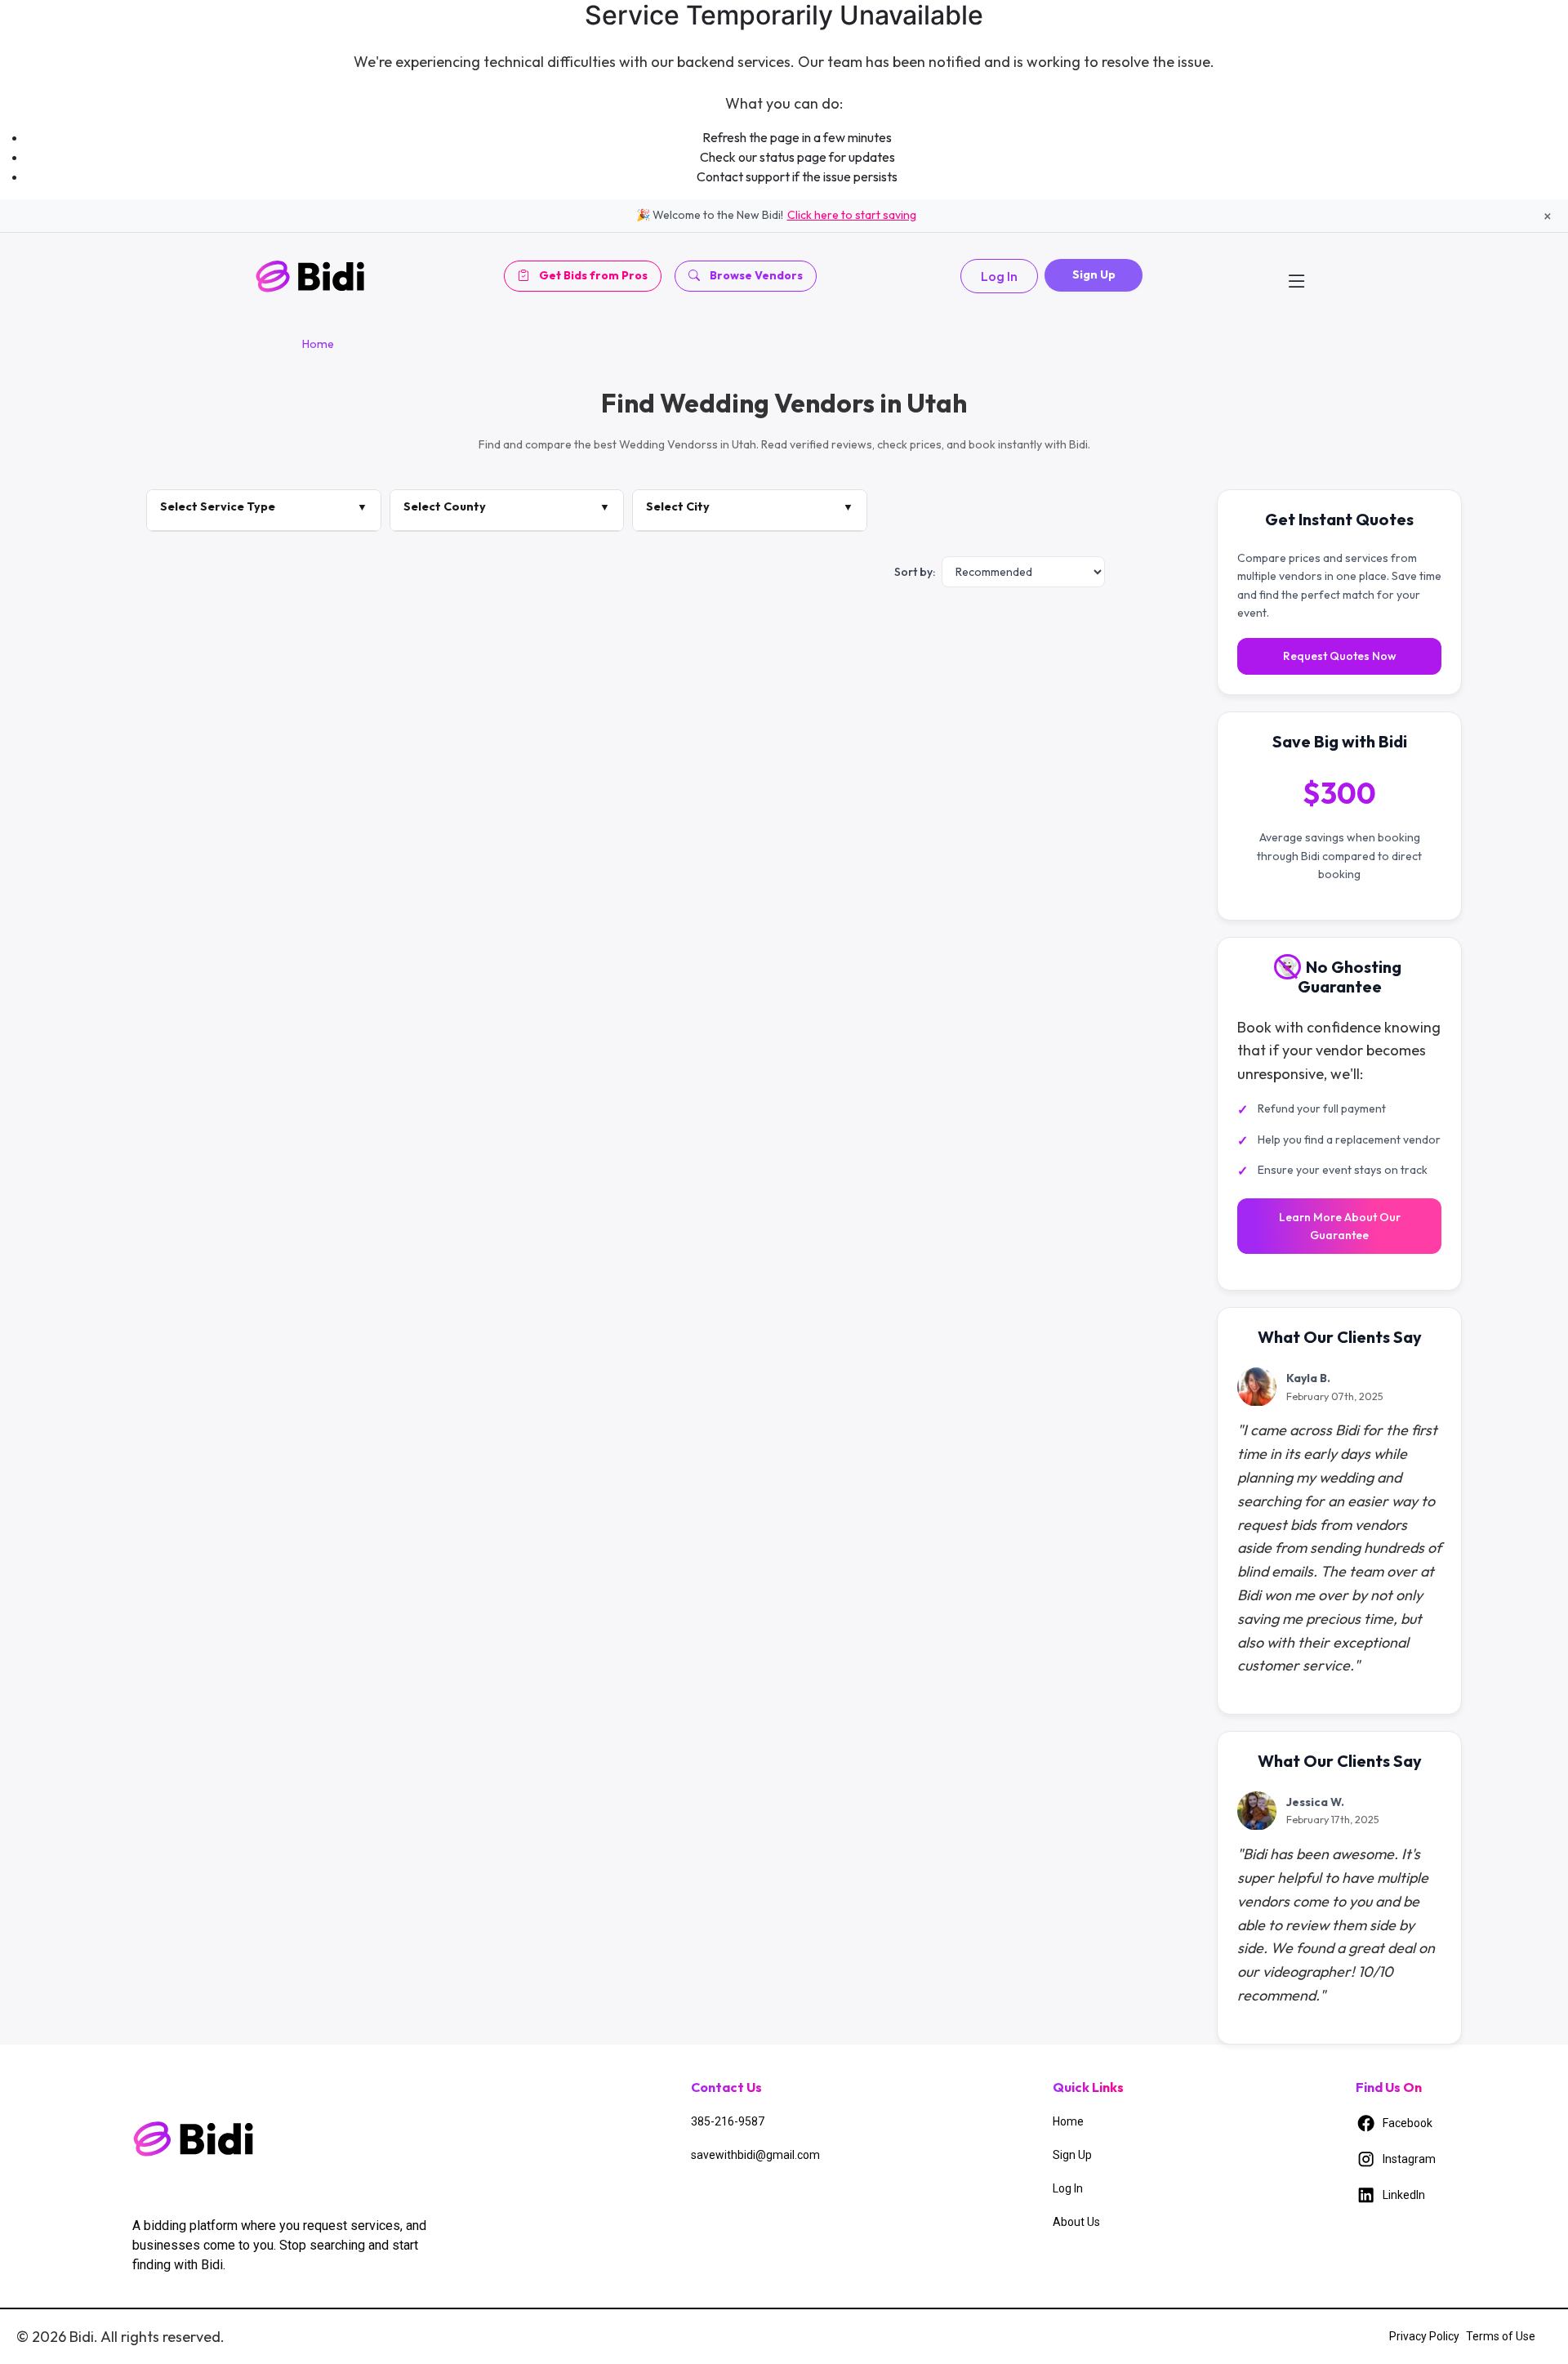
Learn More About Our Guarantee (1340, 1226)
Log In (999, 276)
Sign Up (1094, 274)
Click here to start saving (852, 215)
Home (318, 344)
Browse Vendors (756, 275)
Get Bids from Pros (593, 275)
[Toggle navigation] (1297, 276)
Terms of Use (1501, 2336)
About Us (1076, 2222)
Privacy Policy (1424, 2336)
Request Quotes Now (1340, 657)
